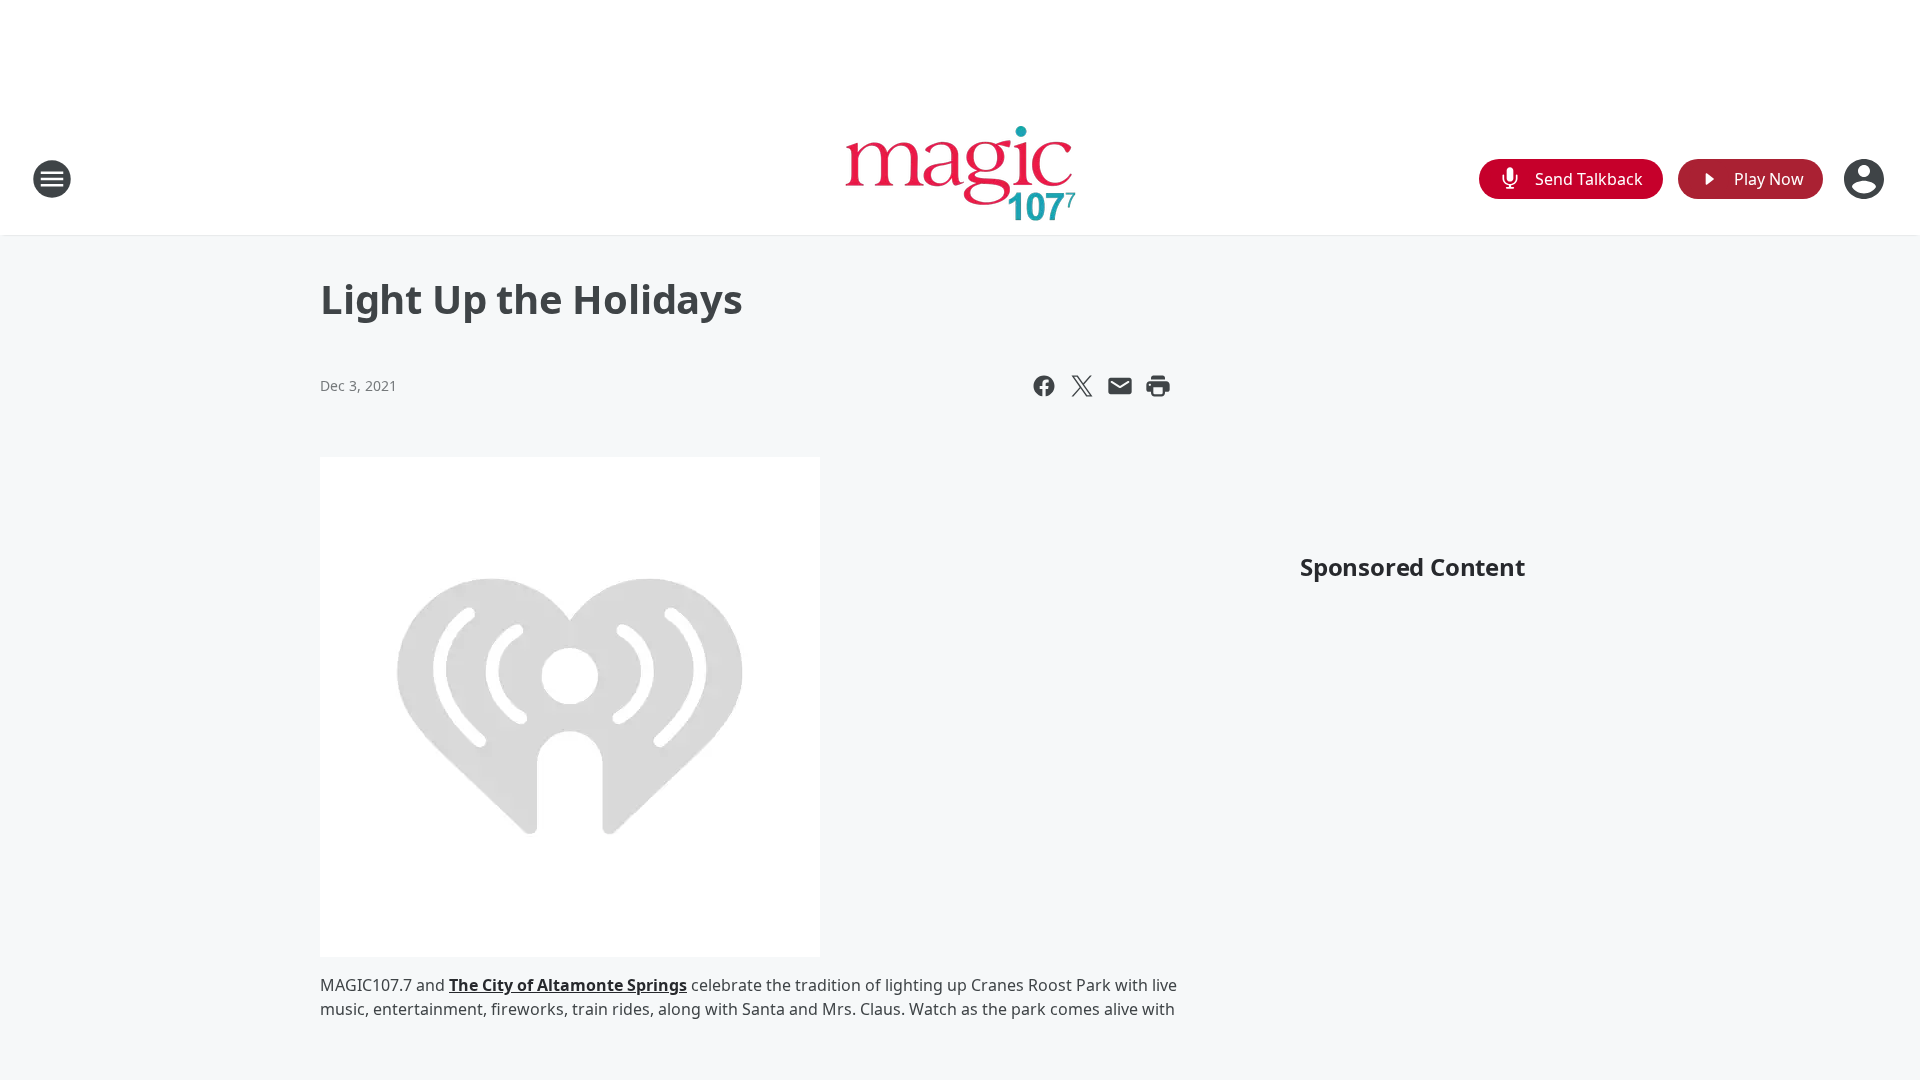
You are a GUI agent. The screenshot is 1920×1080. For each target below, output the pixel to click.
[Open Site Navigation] (52, 179)
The (465, 985)
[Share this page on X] (1082, 386)
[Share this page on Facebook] (1044, 386)
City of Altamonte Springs (584, 985)
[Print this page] (1158, 386)
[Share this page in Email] (1120, 386)
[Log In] (1866, 179)
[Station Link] (960, 178)
